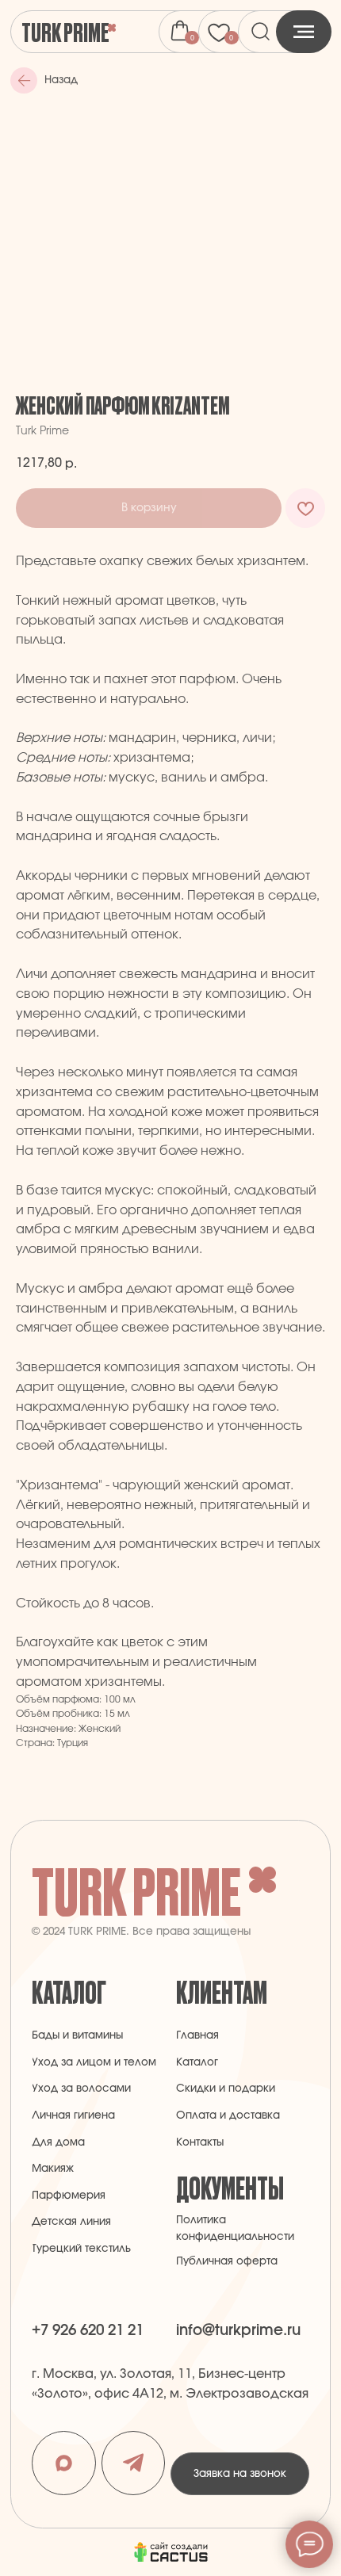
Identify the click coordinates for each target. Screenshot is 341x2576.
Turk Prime (65, 31)
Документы (230, 2187)
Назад (61, 80)
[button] (240, 2474)
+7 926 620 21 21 (88, 2331)
